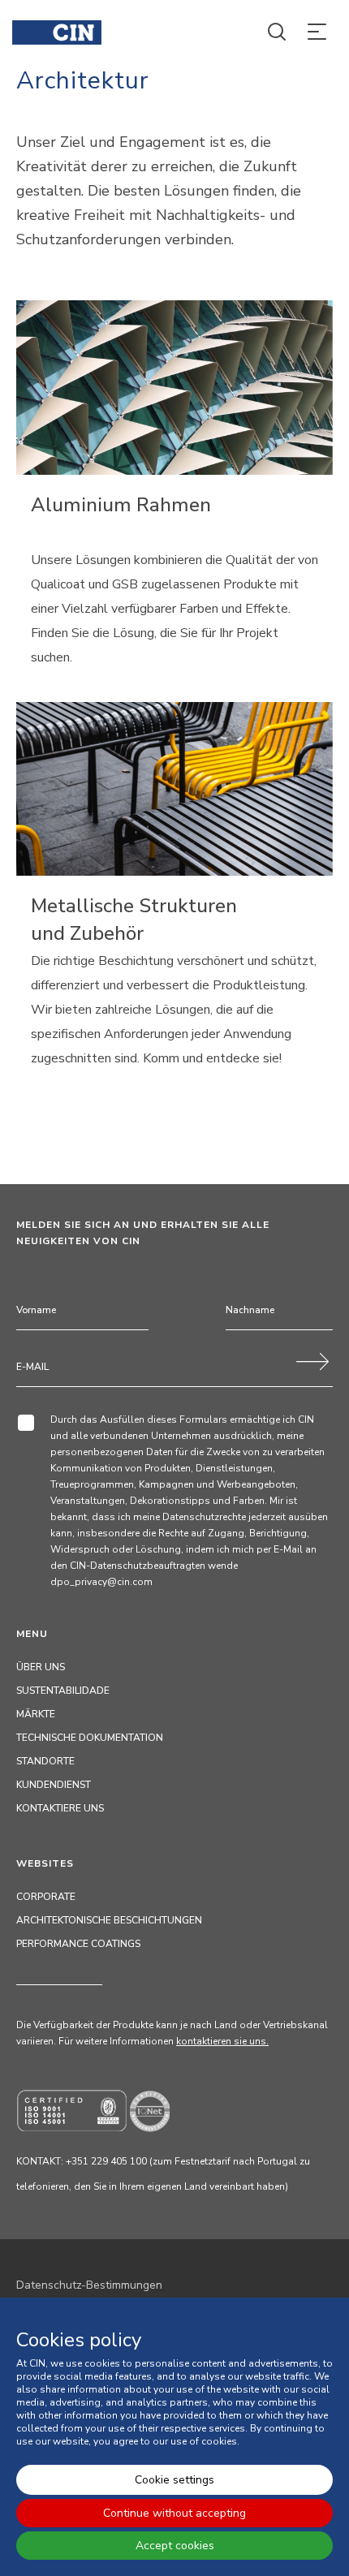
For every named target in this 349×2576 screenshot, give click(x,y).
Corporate (46, 1897)
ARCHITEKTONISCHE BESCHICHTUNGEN (109, 1920)
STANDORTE (45, 1761)
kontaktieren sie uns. (222, 2041)
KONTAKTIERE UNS (60, 1808)
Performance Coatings (78, 1944)
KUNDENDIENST (54, 1785)
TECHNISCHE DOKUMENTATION (90, 1738)
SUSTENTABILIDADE (63, 1691)
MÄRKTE (36, 1714)
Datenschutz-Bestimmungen (89, 2285)
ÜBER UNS (41, 1667)
